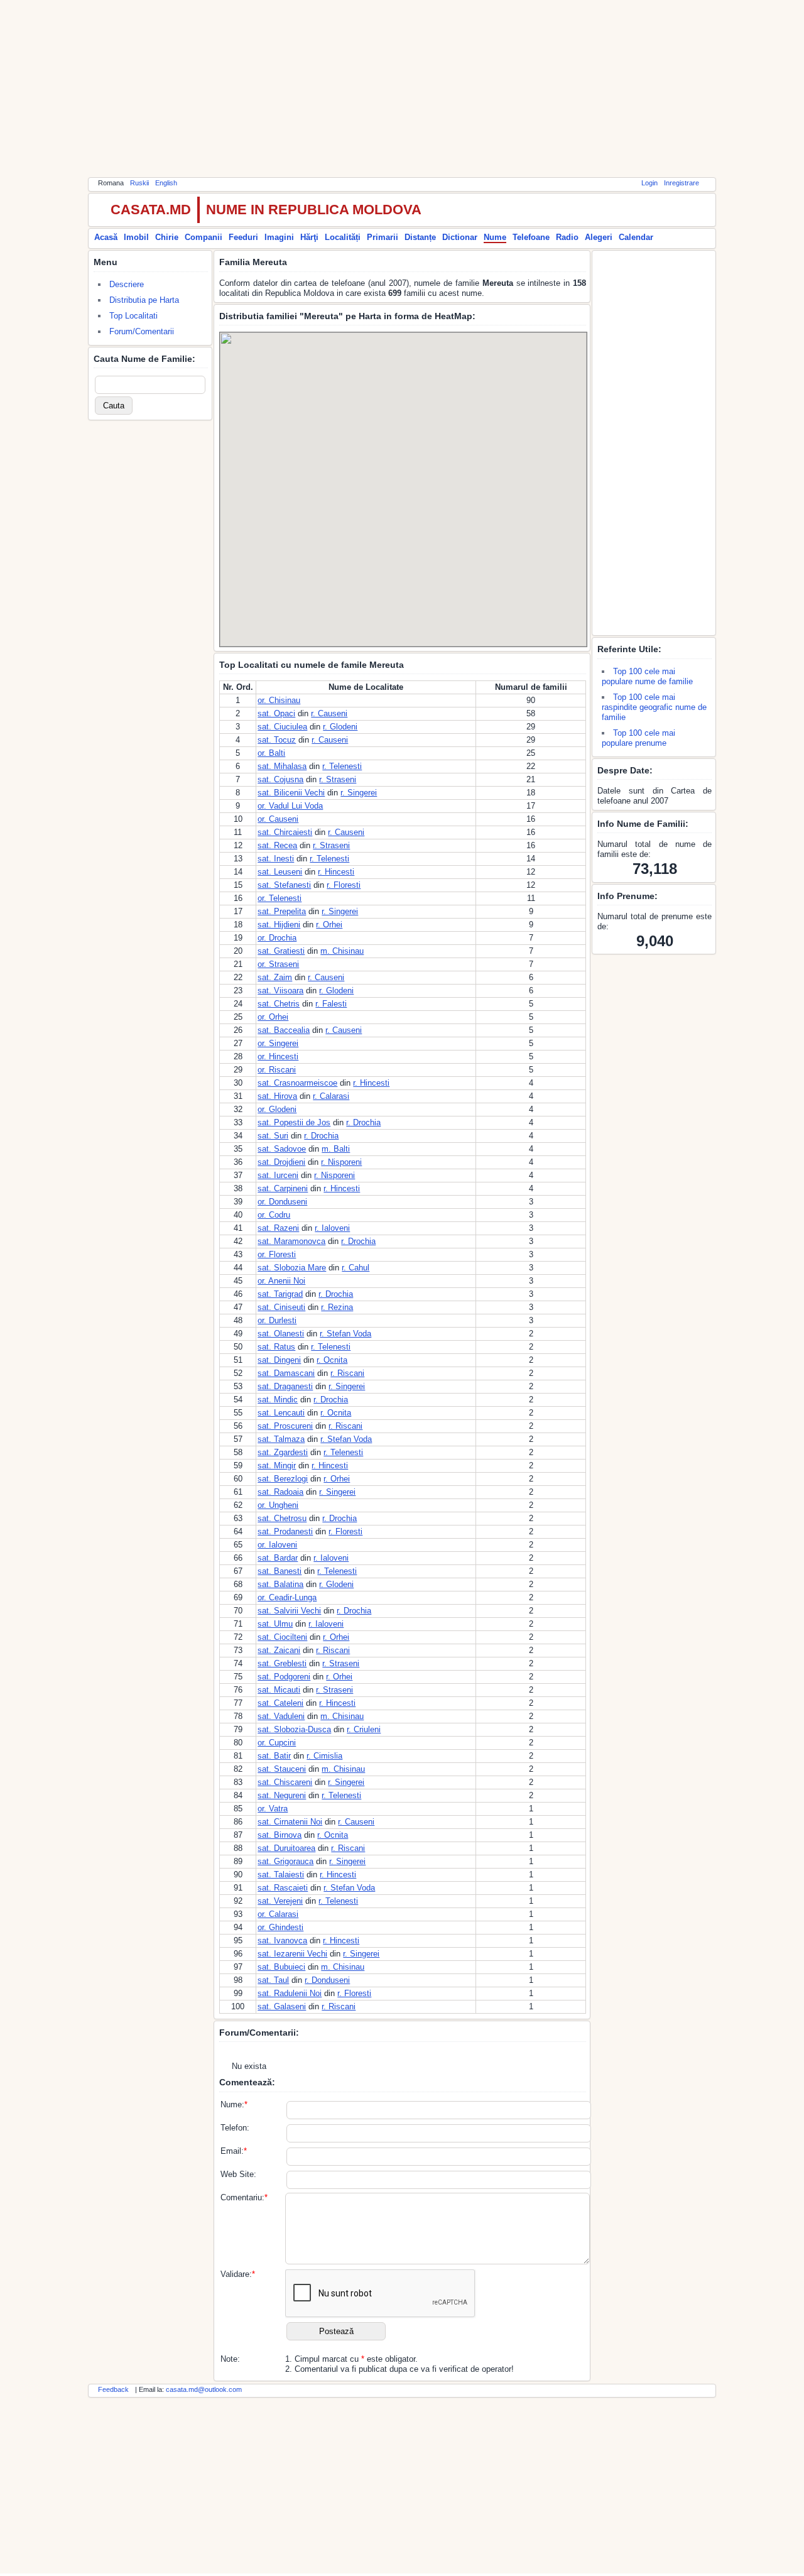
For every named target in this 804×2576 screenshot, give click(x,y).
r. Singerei (359, 793)
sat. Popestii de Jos (294, 1122)
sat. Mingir (277, 1465)
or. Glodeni (277, 1109)
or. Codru (274, 1215)
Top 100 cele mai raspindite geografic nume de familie (654, 707)
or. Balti (271, 753)
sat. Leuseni (280, 872)
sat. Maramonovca (291, 1241)
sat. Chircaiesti (285, 832)
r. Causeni (329, 713)
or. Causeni (278, 819)
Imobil (136, 237)
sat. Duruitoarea (286, 1848)
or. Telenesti (280, 898)
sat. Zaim (275, 977)
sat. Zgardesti (283, 1452)
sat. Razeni (278, 1228)
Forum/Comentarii (142, 331)
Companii (204, 237)
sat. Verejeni (280, 1901)
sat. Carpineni (283, 1188)
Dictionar (460, 237)
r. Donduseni (327, 1980)
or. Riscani (277, 1070)
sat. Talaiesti (281, 1875)
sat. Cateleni (280, 1703)
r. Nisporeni (341, 1162)
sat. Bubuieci (281, 1967)
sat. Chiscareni (285, 1782)
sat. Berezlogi (283, 1479)
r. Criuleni (364, 1729)
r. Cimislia (324, 1756)
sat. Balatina (280, 1584)
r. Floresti (344, 885)
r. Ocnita (332, 1360)
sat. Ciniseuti (281, 1307)
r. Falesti (331, 1004)
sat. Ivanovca (282, 1940)
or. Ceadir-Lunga (287, 1597)
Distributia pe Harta (144, 300)
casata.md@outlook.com (204, 2389)
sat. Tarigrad (280, 1294)
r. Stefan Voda (345, 1334)
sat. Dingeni (279, 1360)
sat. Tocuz (277, 740)
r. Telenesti (342, 766)
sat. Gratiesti (281, 951)
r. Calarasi (331, 1096)
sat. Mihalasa (282, 766)
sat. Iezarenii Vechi (292, 1954)
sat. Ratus (276, 1347)
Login (649, 183)
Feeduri (243, 237)
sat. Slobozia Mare (292, 1268)
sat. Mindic (278, 1400)
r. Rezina (337, 1307)
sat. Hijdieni (279, 925)
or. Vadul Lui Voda (290, 806)
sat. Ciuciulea (282, 727)
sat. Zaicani (279, 1650)
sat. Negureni (282, 1795)
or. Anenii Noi (281, 1281)
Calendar (636, 237)
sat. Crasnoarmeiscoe (297, 1083)
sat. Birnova (280, 1835)
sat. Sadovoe (282, 1149)
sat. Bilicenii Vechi (291, 793)
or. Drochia (277, 938)
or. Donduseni (282, 1202)
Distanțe (420, 237)
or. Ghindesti (280, 1927)
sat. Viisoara (280, 991)
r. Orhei (329, 925)
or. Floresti (277, 1254)
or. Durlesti (277, 1320)
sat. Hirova (277, 1096)
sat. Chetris (279, 1004)
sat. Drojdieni (281, 1162)
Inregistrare (682, 183)
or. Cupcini (277, 1743)
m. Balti (336, 1149)
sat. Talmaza (281, 1439)
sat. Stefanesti (284, 885)
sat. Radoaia (280, 1492)
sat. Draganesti (285, 1386)
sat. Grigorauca (285, 1861)
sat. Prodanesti (285, 1531)
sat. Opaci (276, 713)
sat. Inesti (276, 859)
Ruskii (139, 183)
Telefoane (531, 237)
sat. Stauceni (282, 1769)
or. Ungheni (278, 1505)
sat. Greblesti (282, 1663)
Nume (495, 237)
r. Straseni (338, 779)
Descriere (127, 284)
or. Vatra (273, 1809)
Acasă (106, 237)
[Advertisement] (402, 88)
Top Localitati (133, 316)
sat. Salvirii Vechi (289, 1611)
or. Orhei (273, 1017)
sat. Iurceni (278, 1175)
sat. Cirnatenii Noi (290, 1822)
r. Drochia (363, 1122)
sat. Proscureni (285, 1426)
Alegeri (599, 237)
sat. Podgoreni (284, 1677)
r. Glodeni (340, 727)
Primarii (383, 237)
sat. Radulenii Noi (290, 1993)
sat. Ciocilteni (282, 1637)
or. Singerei (278, 1043)
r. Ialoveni (332, 1228)
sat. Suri (273, 1136)
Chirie (167, 237)
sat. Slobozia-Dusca (294, 1729)
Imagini (279, 237)
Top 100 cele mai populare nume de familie (647, 676)
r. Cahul (356, 1268)
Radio (567, 237)
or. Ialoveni (277, 1545)
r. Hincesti (336, 872)
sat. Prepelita (282, 911)
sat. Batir (274, 1756)
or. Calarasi (278, 1914)
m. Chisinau (342, 951)
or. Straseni (278, 964)
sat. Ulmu (275, 1624)
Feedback (113, 2389)
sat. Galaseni (282, 2006)
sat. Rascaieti (283, 1888)
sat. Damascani (286, 1373)
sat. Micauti (279, 1690)
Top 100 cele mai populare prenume (638, 738)
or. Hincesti (278, 1056)
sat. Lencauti (281, 1413)
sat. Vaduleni (281, 1716)
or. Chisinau (279, 700)
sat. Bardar (278, 1558)
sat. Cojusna (280, 779)
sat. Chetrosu (282, 1518)
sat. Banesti (280, 1571)
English (166, 183)
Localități (343, 237)
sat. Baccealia (284, 1030)
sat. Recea (277, 845)
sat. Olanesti (281, 1334)
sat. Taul (273, 1980)
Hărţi (309, 237)
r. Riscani (347, 1373)
